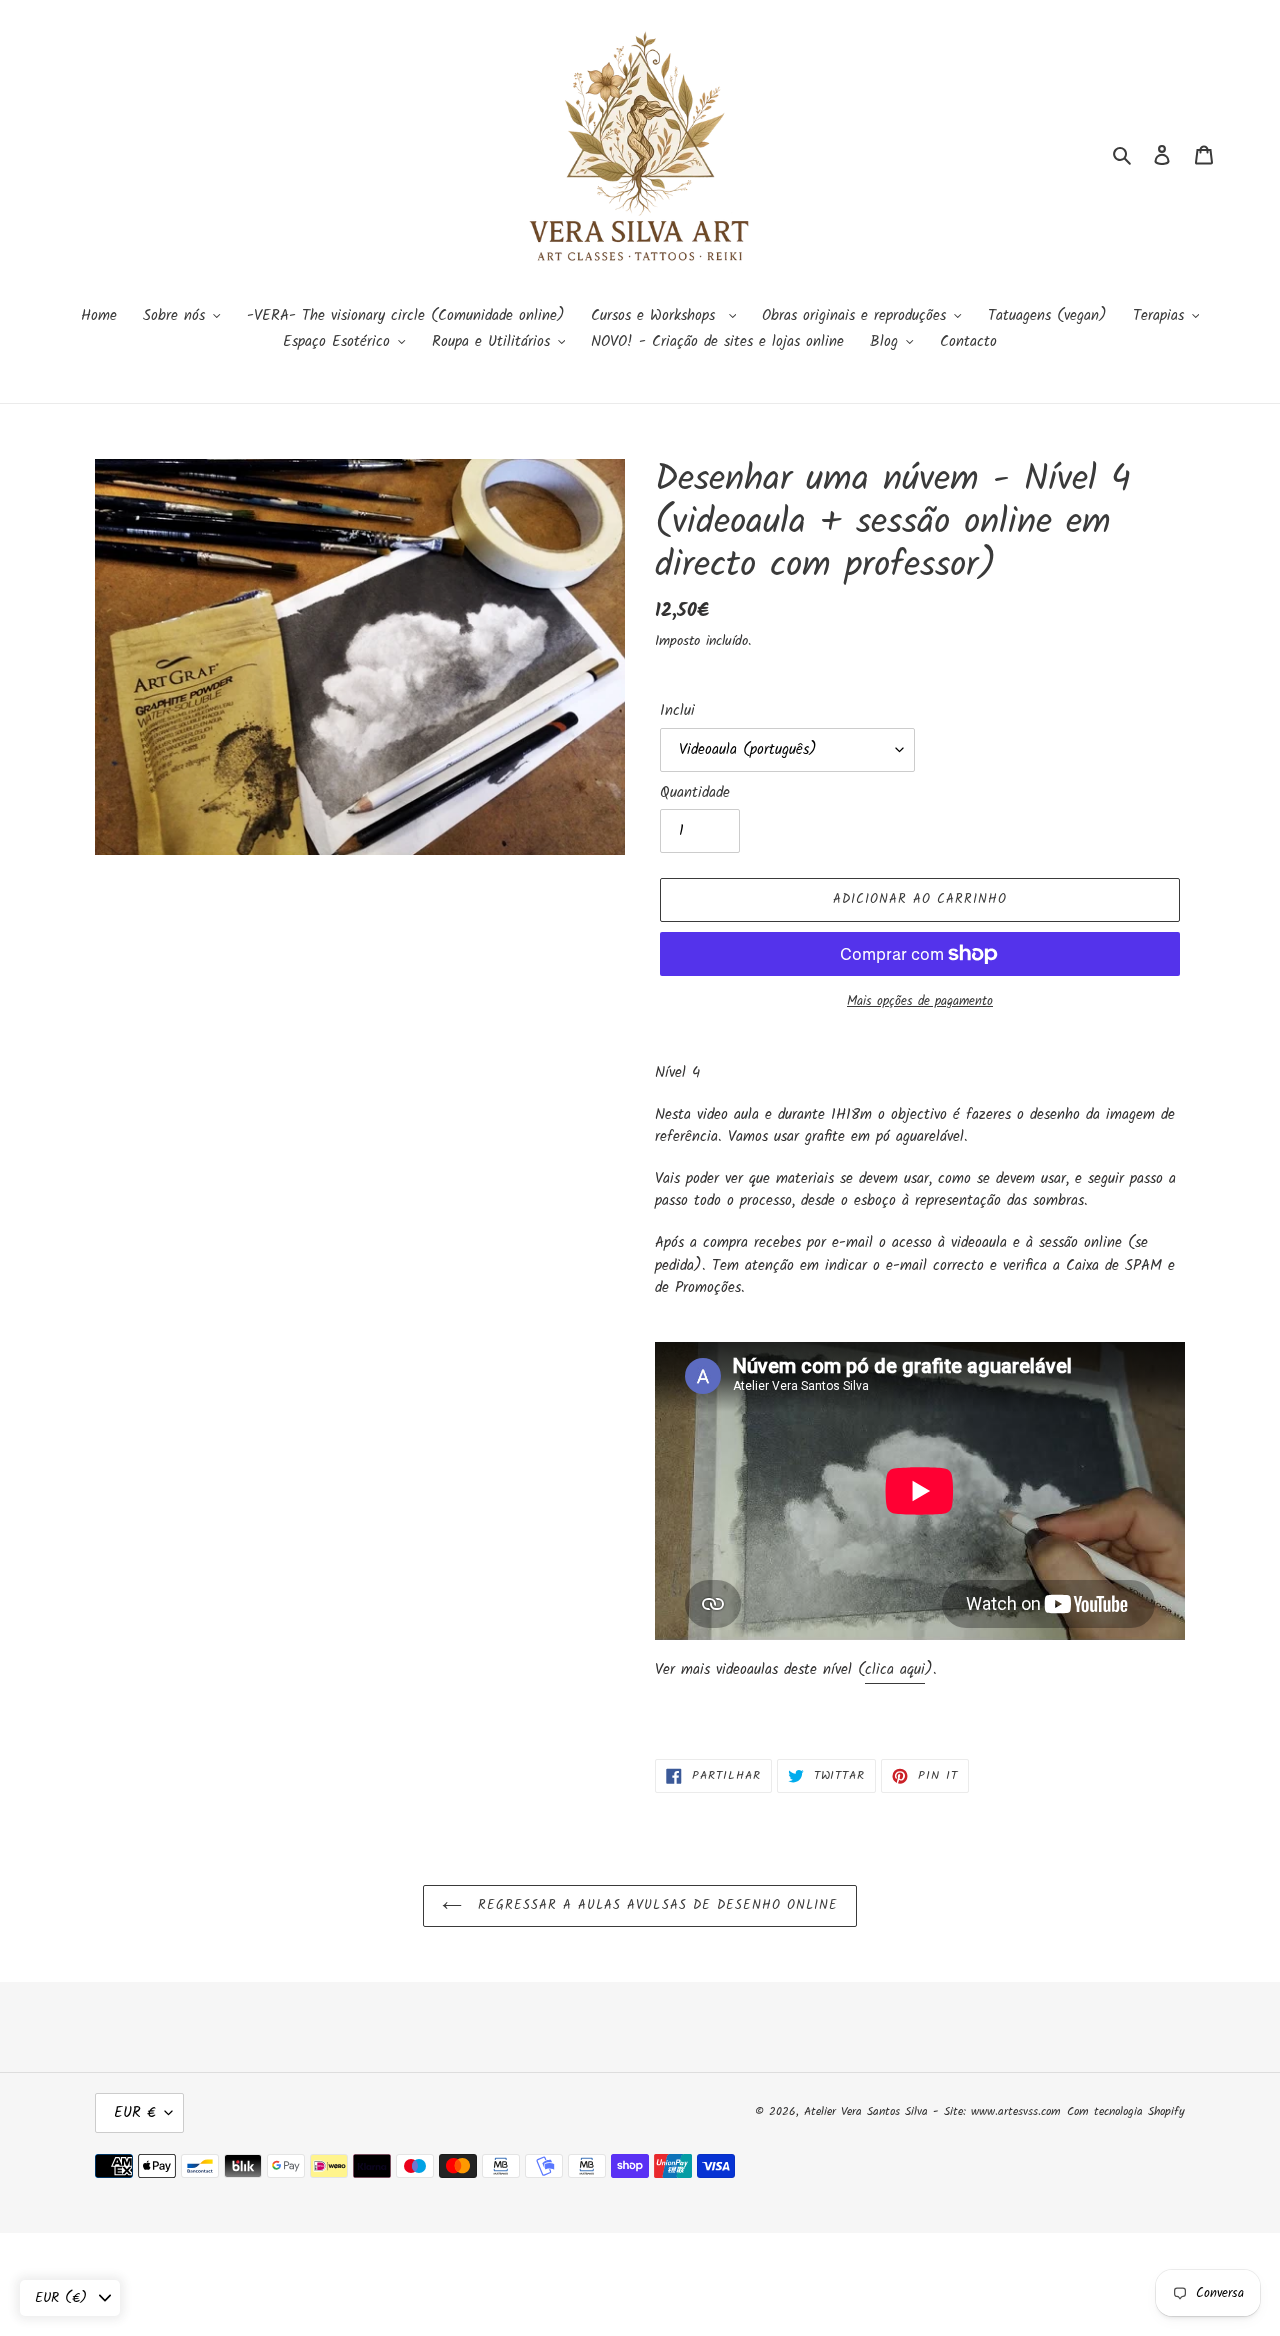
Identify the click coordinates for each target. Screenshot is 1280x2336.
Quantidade (695, 793)
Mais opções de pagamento (920, 1002)
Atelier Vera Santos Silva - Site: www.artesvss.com (932, 2111)
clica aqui (895, 1670)
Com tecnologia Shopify (1126, 2111)
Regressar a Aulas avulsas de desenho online (655, 1905)
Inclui (677, 711)
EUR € (134, 2113)
